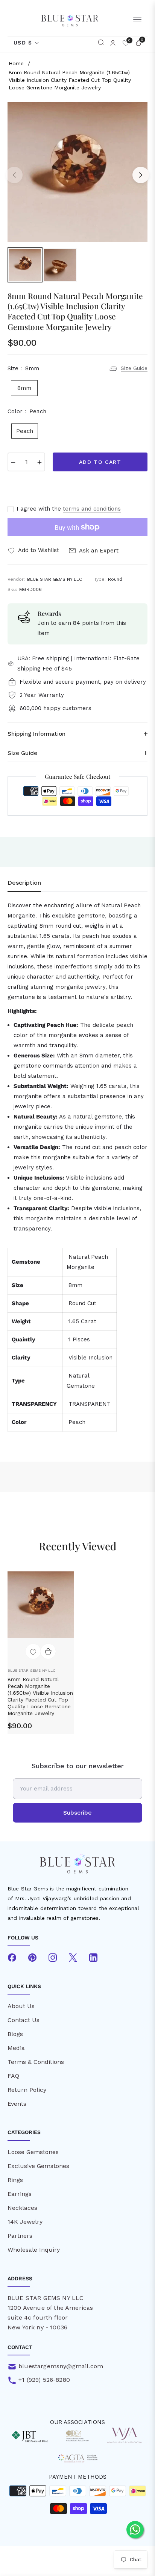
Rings (15, 2180)
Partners (20, 2236)
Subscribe (77, 1813)
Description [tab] (24, 883)
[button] (101, 43)
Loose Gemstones (33, 2152)
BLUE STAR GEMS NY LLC (31, 1670)
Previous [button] (14, 175)
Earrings (20, 2194)
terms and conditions (92, 509)
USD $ (23, 43)
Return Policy (27, 2090)
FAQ (13, 2076)
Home (16, 63)
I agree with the (69, 509)
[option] (77, 172)
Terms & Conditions (36, 2062)
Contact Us (24, 2020)
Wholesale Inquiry (34, 2250)
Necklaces (22, 2208)
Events (17, 2104)
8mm (24, 388)
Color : (27, 411)
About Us (21, 2006)
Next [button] (141, 175)
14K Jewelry (25, 2222)
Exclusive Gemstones (38, 2166)
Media (16, 2048)
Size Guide (134, 368)
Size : (23, 368)
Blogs (15, 2034)
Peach (25, 431)
